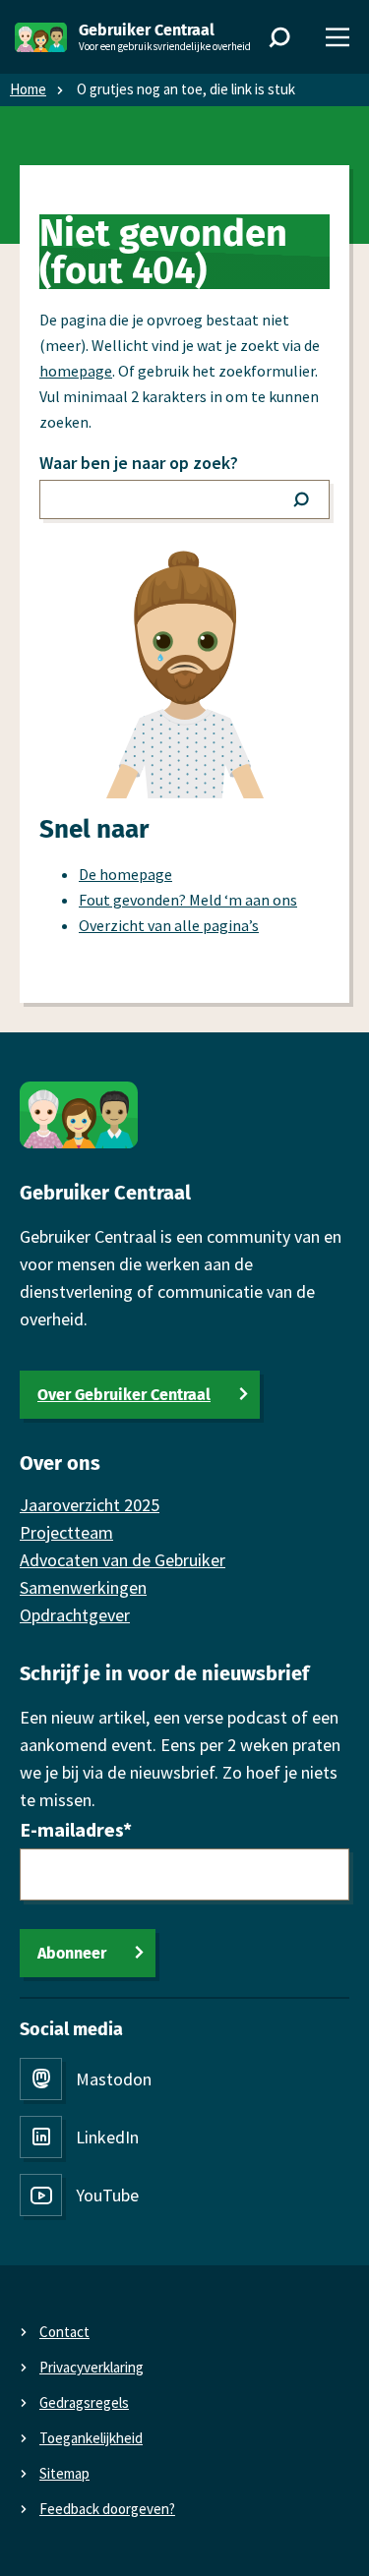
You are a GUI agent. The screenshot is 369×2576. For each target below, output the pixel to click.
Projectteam (66, 1532)
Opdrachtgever (75, 1615)
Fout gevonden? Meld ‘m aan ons (188, 900)
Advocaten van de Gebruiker (123, 1560)
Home (28, 89)
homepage (76, 371)
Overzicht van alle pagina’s (169, 925)
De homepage (125, 874)
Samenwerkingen (83, 1587)
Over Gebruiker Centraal (124, 1395)
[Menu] (338, 37)
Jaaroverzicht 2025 (90, 1505)
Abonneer (72, 1953)
